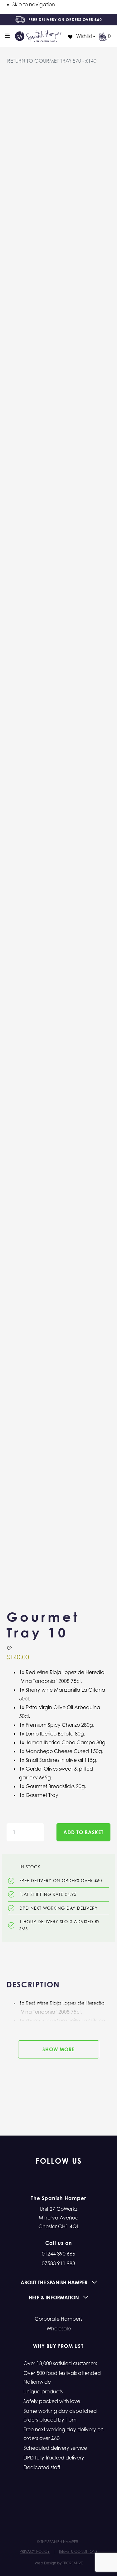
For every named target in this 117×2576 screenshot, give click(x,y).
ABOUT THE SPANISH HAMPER (55, 2282)
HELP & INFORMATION (54, 2298)
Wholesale (59, 2329)
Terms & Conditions (78, 2551)
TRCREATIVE (73, 2563)
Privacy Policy (35, 2551)
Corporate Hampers (58, 2319)
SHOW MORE (58, 2049)
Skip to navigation (34, 4)
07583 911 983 (58, 2263)
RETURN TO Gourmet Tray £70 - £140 (52, 61)
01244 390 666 (58, 2254)
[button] (9, 1648)
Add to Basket (83, 1832)
